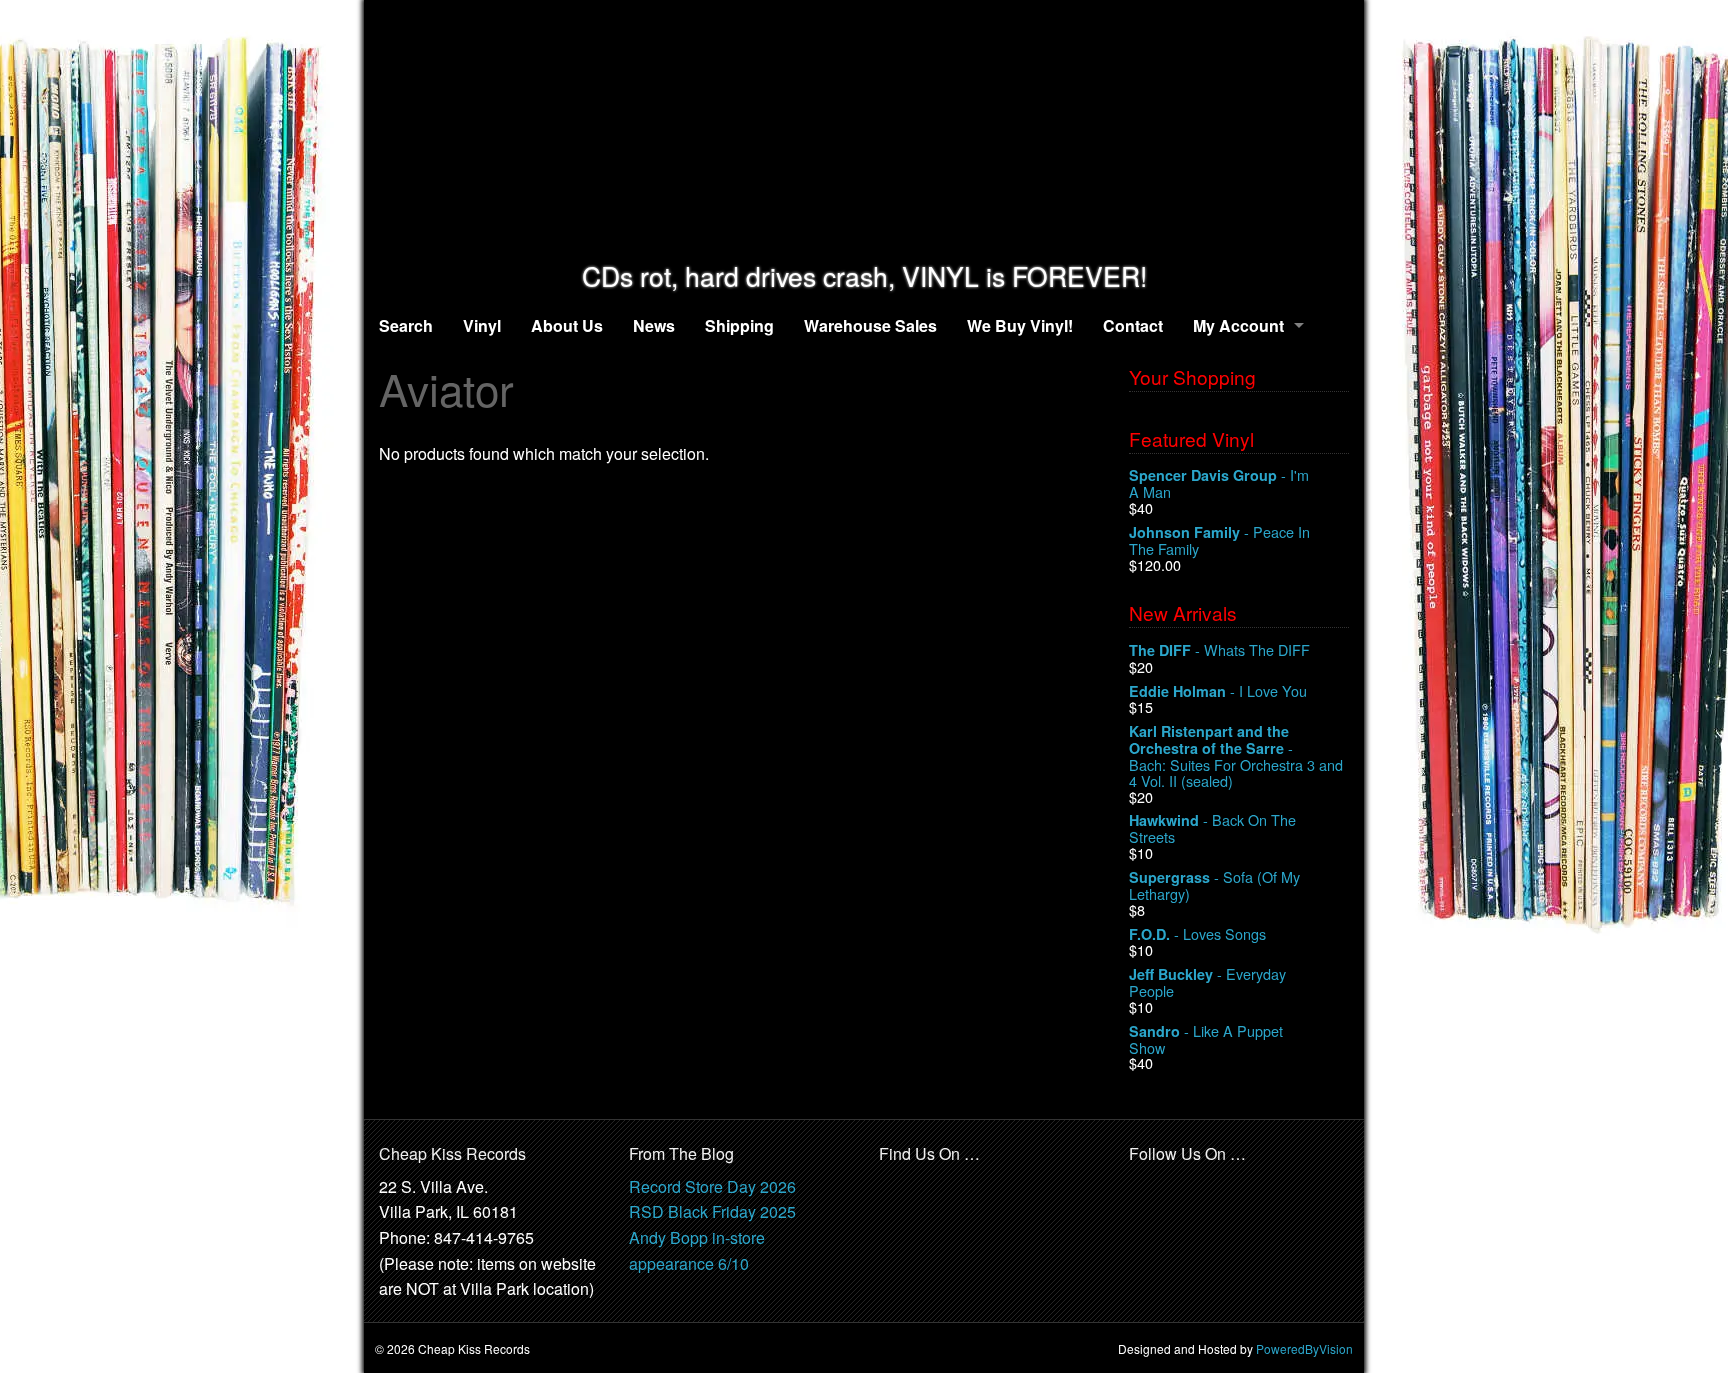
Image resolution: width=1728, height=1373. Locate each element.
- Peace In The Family (1219, 540)
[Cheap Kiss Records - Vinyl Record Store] (864, 130)
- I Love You (1218, 691)
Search (406, 325)
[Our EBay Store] (945, 1199)
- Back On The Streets (1212, 828)
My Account (1238, 325)
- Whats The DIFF (1219, 650)
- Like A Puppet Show (1206, 1039)
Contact (1133, 325)
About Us (567, 325)
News (654, 325)
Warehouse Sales (870, 325)
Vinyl (482, 325)
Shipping (739, 325)
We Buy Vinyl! (1020, 325)
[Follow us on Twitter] (1189, 1187)
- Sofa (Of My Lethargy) (1214, 885)
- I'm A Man (1219, 483)
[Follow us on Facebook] (1145, 1187)
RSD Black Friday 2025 (712, 1211)
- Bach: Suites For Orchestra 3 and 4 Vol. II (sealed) (1236, 755)
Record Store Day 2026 (712, 1186)
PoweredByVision (1304, 1348)
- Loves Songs (1197, 934)
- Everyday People (1207, 982)
